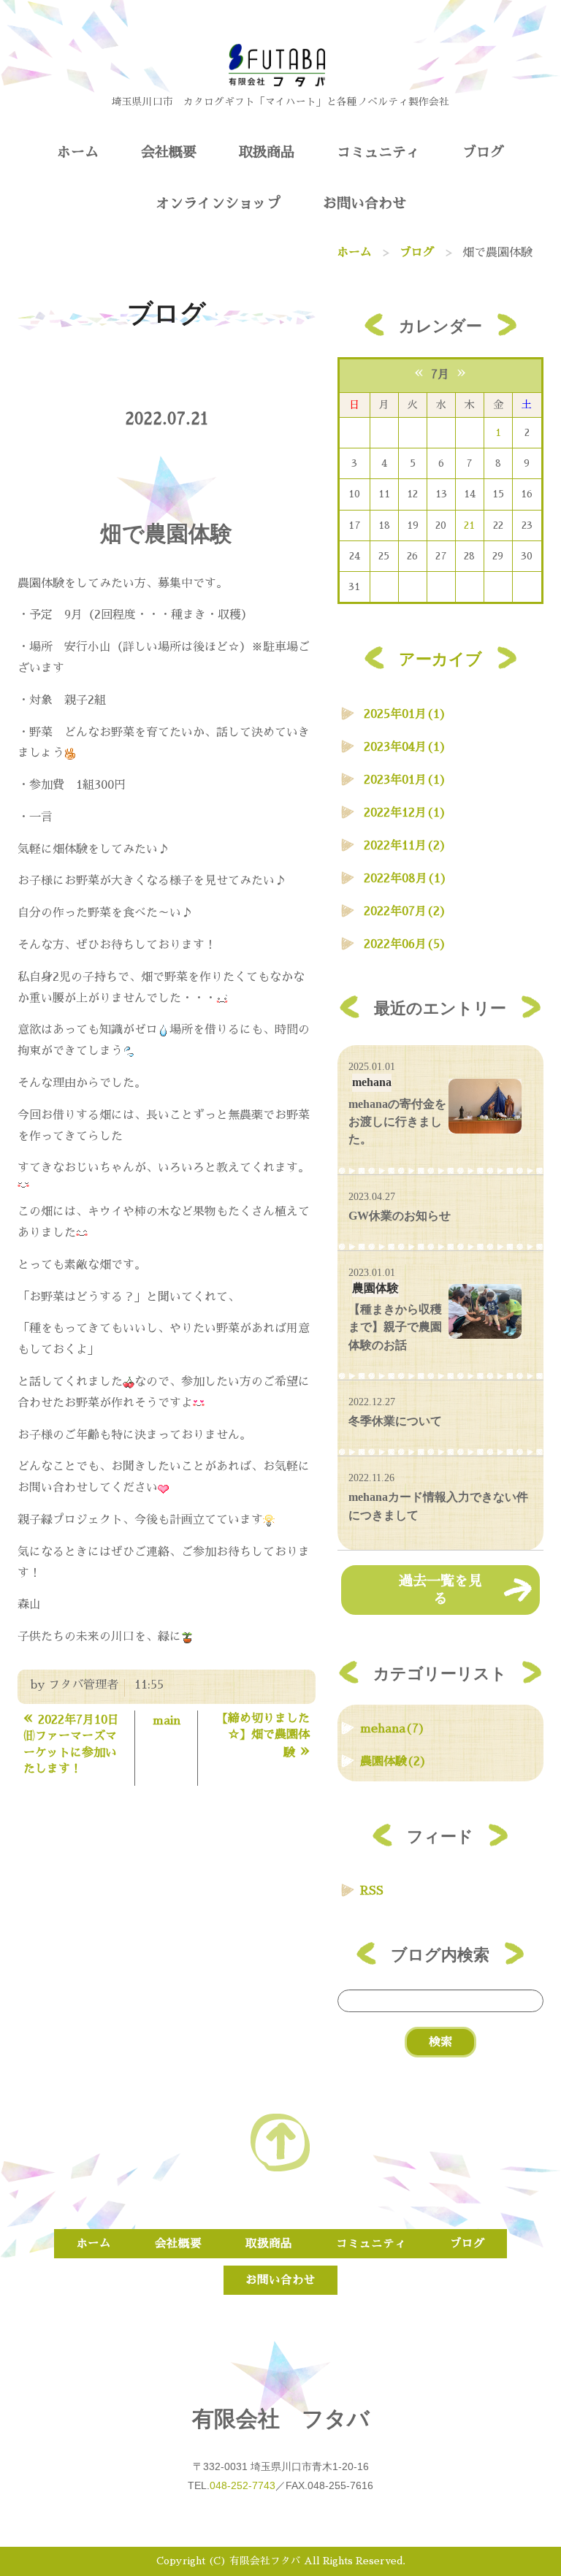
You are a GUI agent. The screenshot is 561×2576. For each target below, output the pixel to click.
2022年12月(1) (405, 813)
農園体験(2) (393, 1762)
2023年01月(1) (405, 780)
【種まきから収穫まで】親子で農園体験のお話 (395, 1327)
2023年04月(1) (405, 747)
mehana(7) (393, 1729)
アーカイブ (440, 659)
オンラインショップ (218, 203)
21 (469, 525)
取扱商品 (267, 152)
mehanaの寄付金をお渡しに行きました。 (397, 1122)
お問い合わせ (365, 203)
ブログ (483, 152)
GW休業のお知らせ (400, 1216)
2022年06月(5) (405, 944)
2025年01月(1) (405, 714)
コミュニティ (378, 152)
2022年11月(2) (405, 846)
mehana (372, 1082)
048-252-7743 (243, 2485)
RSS (372, 1891)
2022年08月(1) (405, 879)
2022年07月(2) (405, 911)
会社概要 (169, 152)
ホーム (78, 152)
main (167, 1721)
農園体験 (375, 1288)
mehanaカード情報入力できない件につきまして (438, 1506)
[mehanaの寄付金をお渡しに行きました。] (485, 1106)
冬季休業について (395, 1421)
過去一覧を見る (440, 1590)
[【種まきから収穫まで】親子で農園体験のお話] (485, 1311)
